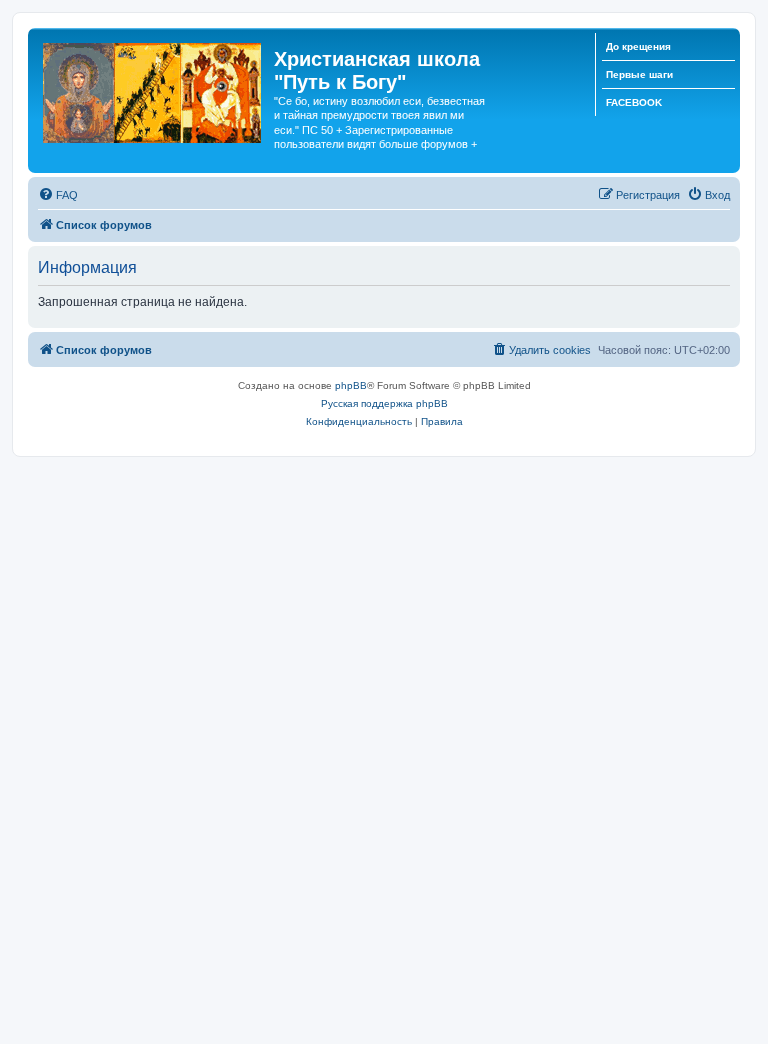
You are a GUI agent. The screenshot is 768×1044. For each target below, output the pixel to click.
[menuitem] (58, 195)
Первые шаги (639, 74)
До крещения (638, 46)
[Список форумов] (153, 89)
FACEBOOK (634, 102)
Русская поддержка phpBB (384, 403)
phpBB (351, 385)
